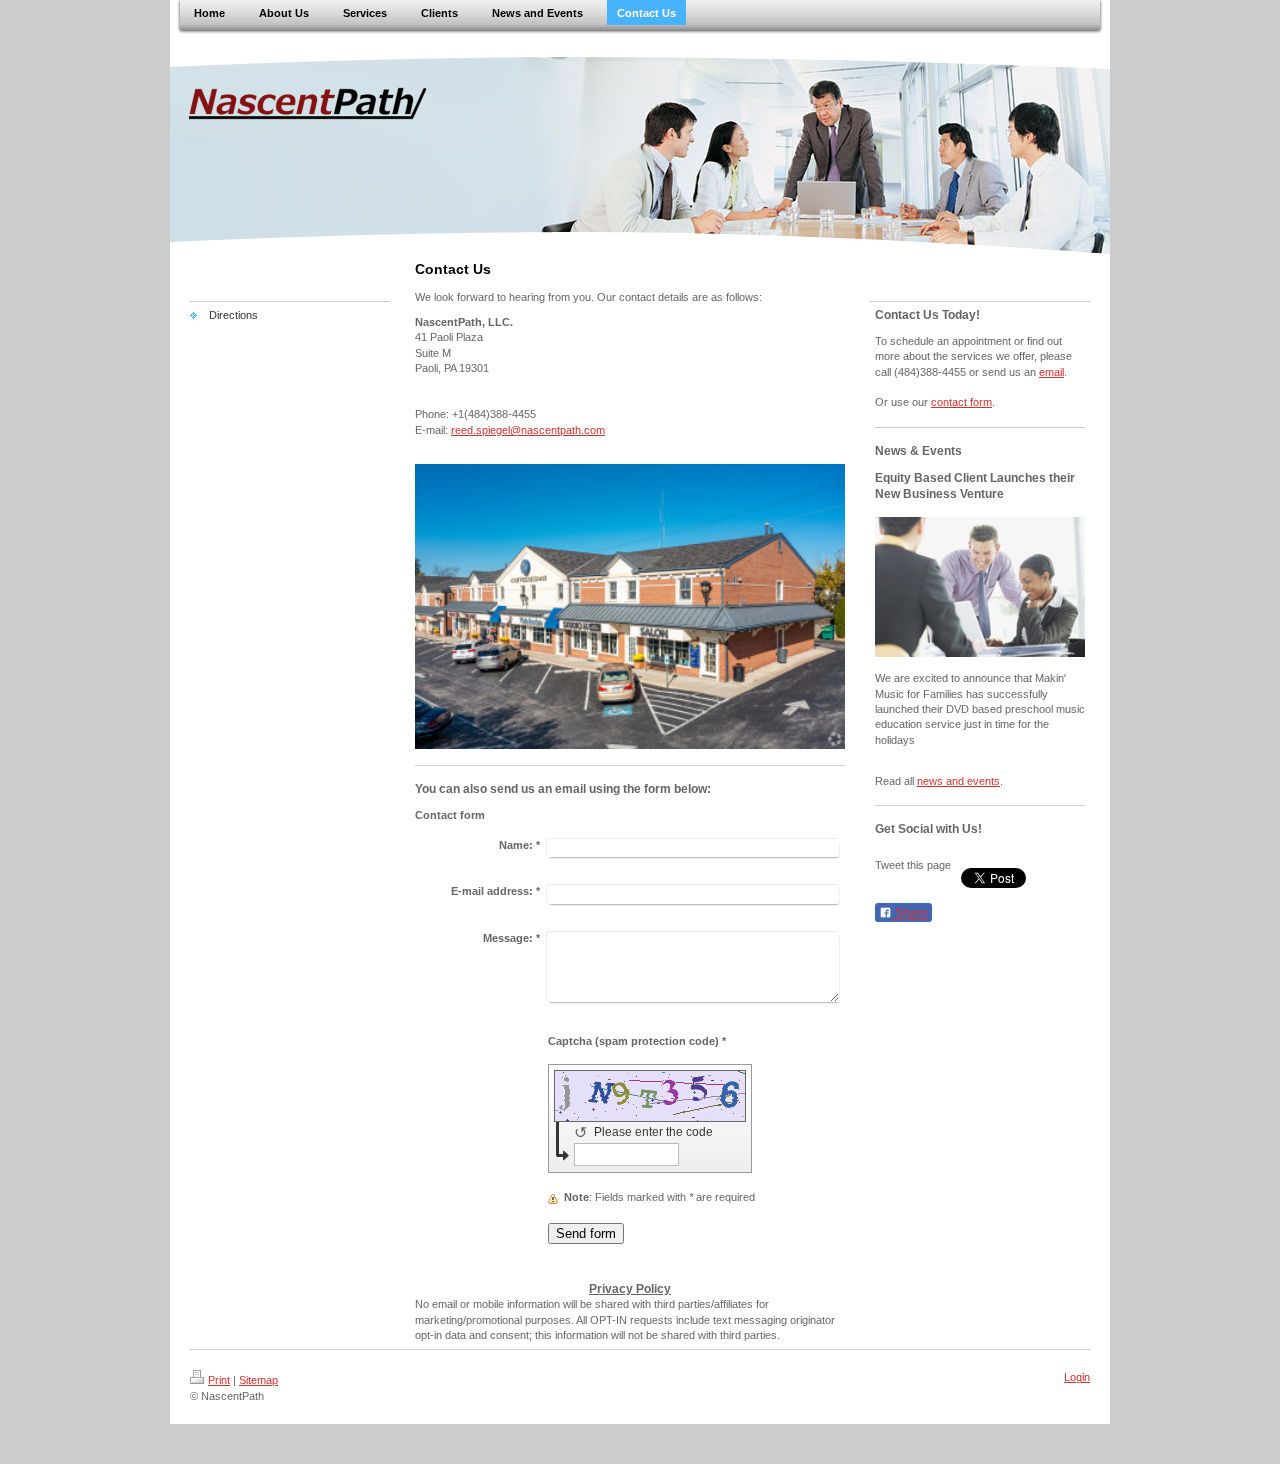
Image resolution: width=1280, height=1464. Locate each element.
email (1051, 372)
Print (219, 1380)
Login (1077, 1377)
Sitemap (258, 1380)
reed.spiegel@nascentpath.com (528, 430)
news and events (958, 781)
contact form (961, 402)
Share (910, 913)
